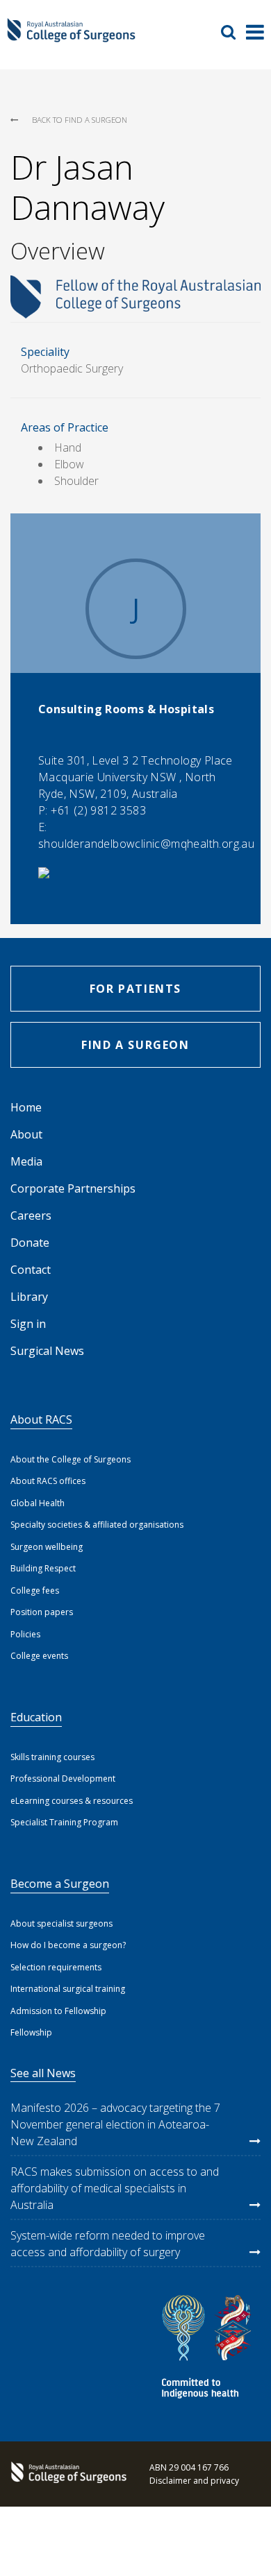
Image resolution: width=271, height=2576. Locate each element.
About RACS (41, 1419)
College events (39, 1656)
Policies (25, 1634)
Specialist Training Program (64, 1822)
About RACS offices (48, 1481)
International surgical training (68, 1989)
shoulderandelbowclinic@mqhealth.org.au (146, 844)
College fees (35, 1590)
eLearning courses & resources (72, 1801)
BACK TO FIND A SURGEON (80, 120)
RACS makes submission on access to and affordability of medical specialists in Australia (115, 2188)
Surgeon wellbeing (47, 1547)
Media (26, 1161)
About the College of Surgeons (71, 1459)
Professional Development (63, 1779)
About (26, 1134)
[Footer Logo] (66, 2474)
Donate (30, 1243)
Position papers (42, 1612)
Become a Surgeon (60, 1884)
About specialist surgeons (61, 1924)
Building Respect (43, 1568)
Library (29, 1297)
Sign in (28, 1324)
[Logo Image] (71, 37)
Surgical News (47, 1351)
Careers (31, 1216)
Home (26, 1107)
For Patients (135, 989)
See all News (43, 2073)
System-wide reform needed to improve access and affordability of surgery (108, 2244)
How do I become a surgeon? (68, 1945)
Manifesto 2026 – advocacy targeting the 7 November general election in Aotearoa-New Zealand (115, 2124)
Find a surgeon (135, 1045)
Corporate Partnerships (73, 1188)
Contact (31, 1270)
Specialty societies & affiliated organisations (97, 1525)
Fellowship (31, 2032)
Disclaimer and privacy (194, 2481)
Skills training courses (52, 1757)
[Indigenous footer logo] (208, 2349)
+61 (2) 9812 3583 (98, 810)
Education (36, 1717)
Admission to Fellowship (58, 2011)
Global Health (38, 1503)
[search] (233, 32)
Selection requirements (56, 1967)
